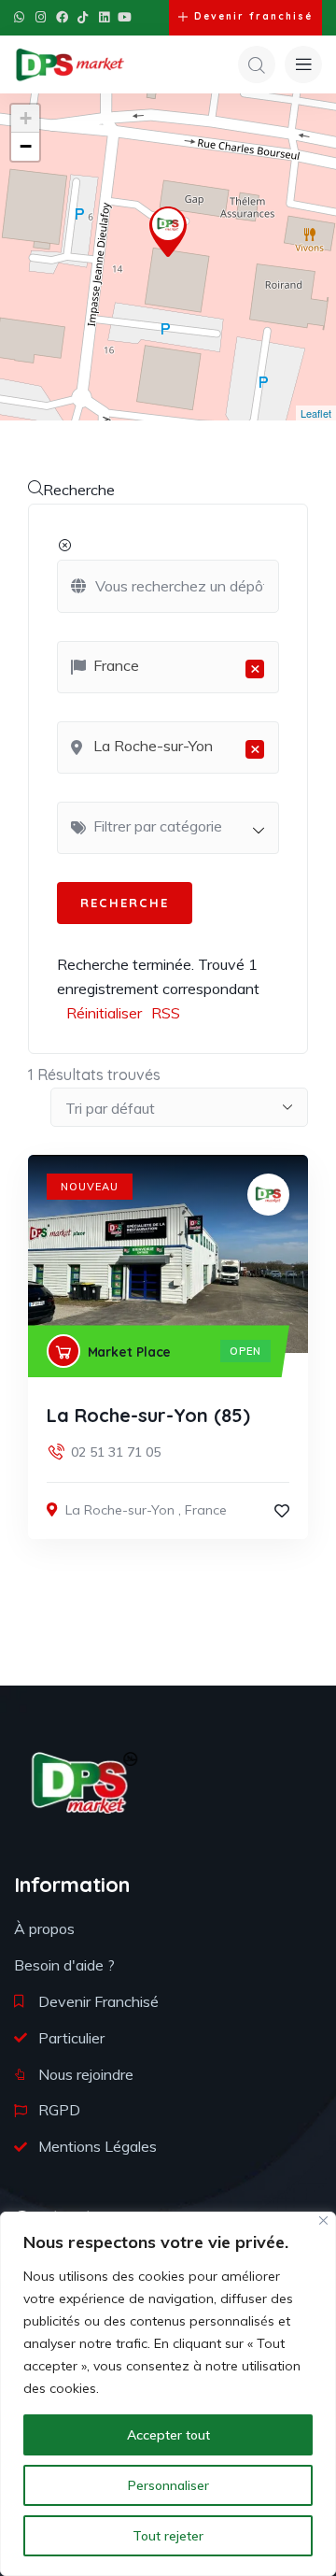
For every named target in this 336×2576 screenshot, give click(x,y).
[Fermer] (323, 2220)
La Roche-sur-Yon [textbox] (177, 747)
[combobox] (168, 667)
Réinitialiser (104, 1013)
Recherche (79, 490)
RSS (166, 1013)
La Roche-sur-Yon (120, 1510)
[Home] (84, 1782)
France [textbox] (177, 667)
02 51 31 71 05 (116, 1452)
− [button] (26, 146)
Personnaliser (168, 2485)
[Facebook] (62, 17)
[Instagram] (41, 17)
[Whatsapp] (19, 17)
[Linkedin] (104, 17)
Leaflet (316, 413)
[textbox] (177, 826)
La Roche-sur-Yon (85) (148, 1415)
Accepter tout (168, 2435)
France (206, 1510)
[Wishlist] (282, 1511)
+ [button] (26, 118)
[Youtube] (125, 17)
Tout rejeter (168, 2536)
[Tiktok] (83, 17)
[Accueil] (70, 64)
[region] (168, 2394)
